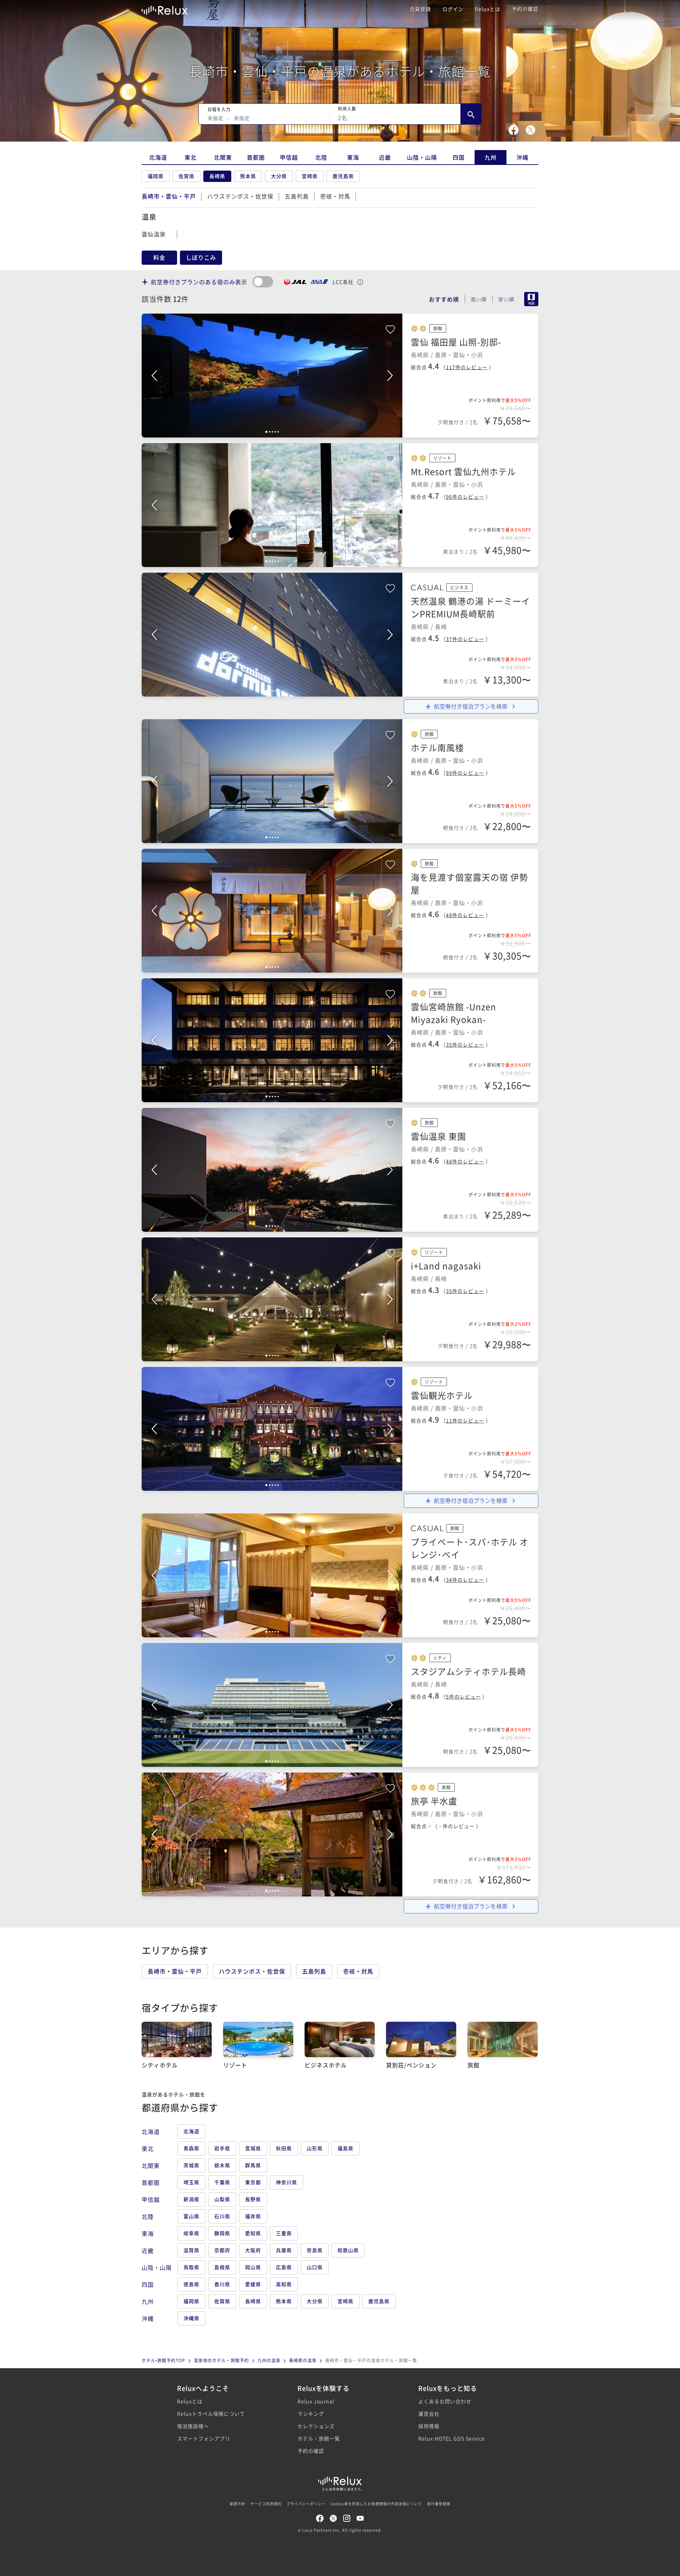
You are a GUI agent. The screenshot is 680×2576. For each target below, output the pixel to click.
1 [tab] (266, 432)
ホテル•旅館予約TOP (163, 2360)
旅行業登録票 (439, 2504)
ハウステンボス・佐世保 (240, 196)
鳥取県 (191, 2267)
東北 (191, 157)
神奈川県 (287, 2182)
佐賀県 (186, 176)
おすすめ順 (444, 299)
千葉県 (222, 2182)
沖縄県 (191, 2318)
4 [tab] (275, 432)
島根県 (222, 2267)
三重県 (284, 2233)
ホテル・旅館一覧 (319, 2438)
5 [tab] (278, 432)
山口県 (315, 2267)
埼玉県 (191, 2182)
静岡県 (222, 2233)
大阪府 (253, 2250)
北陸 (321, 157)
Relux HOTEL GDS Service (452, 2438)
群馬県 (253, 2165)
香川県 (222, 2284)
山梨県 (222, 2199)
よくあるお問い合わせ (445, 2401)
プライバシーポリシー (306, 2504)
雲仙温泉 (154, 234)
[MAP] (528, 299)
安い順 (506, 299)
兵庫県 (284, 2250)
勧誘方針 (238, 2504)
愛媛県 (253, 2284)
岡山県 (253, 2267)
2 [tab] (270, 432)
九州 (491, 157)
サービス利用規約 (266, 2504)
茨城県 (191, 2165)
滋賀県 (191, 2250)
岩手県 (222, 2148)
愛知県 (253, 2233)
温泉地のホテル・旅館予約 (221, 2360)
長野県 (253, 2199)
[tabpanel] (272, 376)
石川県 (222, 2216)
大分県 (279, 176)
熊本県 (248, 176)
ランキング (311, 2414)
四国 (459, 157)
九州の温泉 (269, 2360)
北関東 (223, 157)
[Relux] (165, 9)
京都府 (222, 2250)
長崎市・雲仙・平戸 (175, 1971)
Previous (154, 376)
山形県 (315, 2148)
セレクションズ (316, 2426)
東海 (353, 157)
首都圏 (256, 157)
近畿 (385, 157)
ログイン (453, 9)
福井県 (253, 2216)
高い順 (479, 299)
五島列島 (297, 196)
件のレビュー (467, 367)
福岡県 (156, 176)
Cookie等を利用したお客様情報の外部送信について (376, 2504)
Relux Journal (316, 2401)
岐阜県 (191, 2233)
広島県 (284, 2267)
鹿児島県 (343, 176)
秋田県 (284, 2148)
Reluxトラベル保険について (211, 2414)
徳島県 (191, 2284)
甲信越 (289, 157)
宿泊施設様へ (193, 2426)
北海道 (158, 157)
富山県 (191, 2216)
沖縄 (522, 157)
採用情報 (429, 2426)
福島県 (345, 2148)
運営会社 (429, 2414)
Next (390, 376)
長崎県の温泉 (303, 2360)
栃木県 (222, 2165)
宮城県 (253, 2148)
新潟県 (191, 2199)
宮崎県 (310, 176)
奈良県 (315, 2250)
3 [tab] (272, 432)
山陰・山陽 (422, 157)
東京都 (253, 2182)
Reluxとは (488, 9)
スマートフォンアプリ (204, 2438)
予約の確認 (525, 9)
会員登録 (420, 9)
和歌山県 (348, 2250)
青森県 (191, 2148)
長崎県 (217, 176)
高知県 (284, 2284)
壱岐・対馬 (335, 196)
